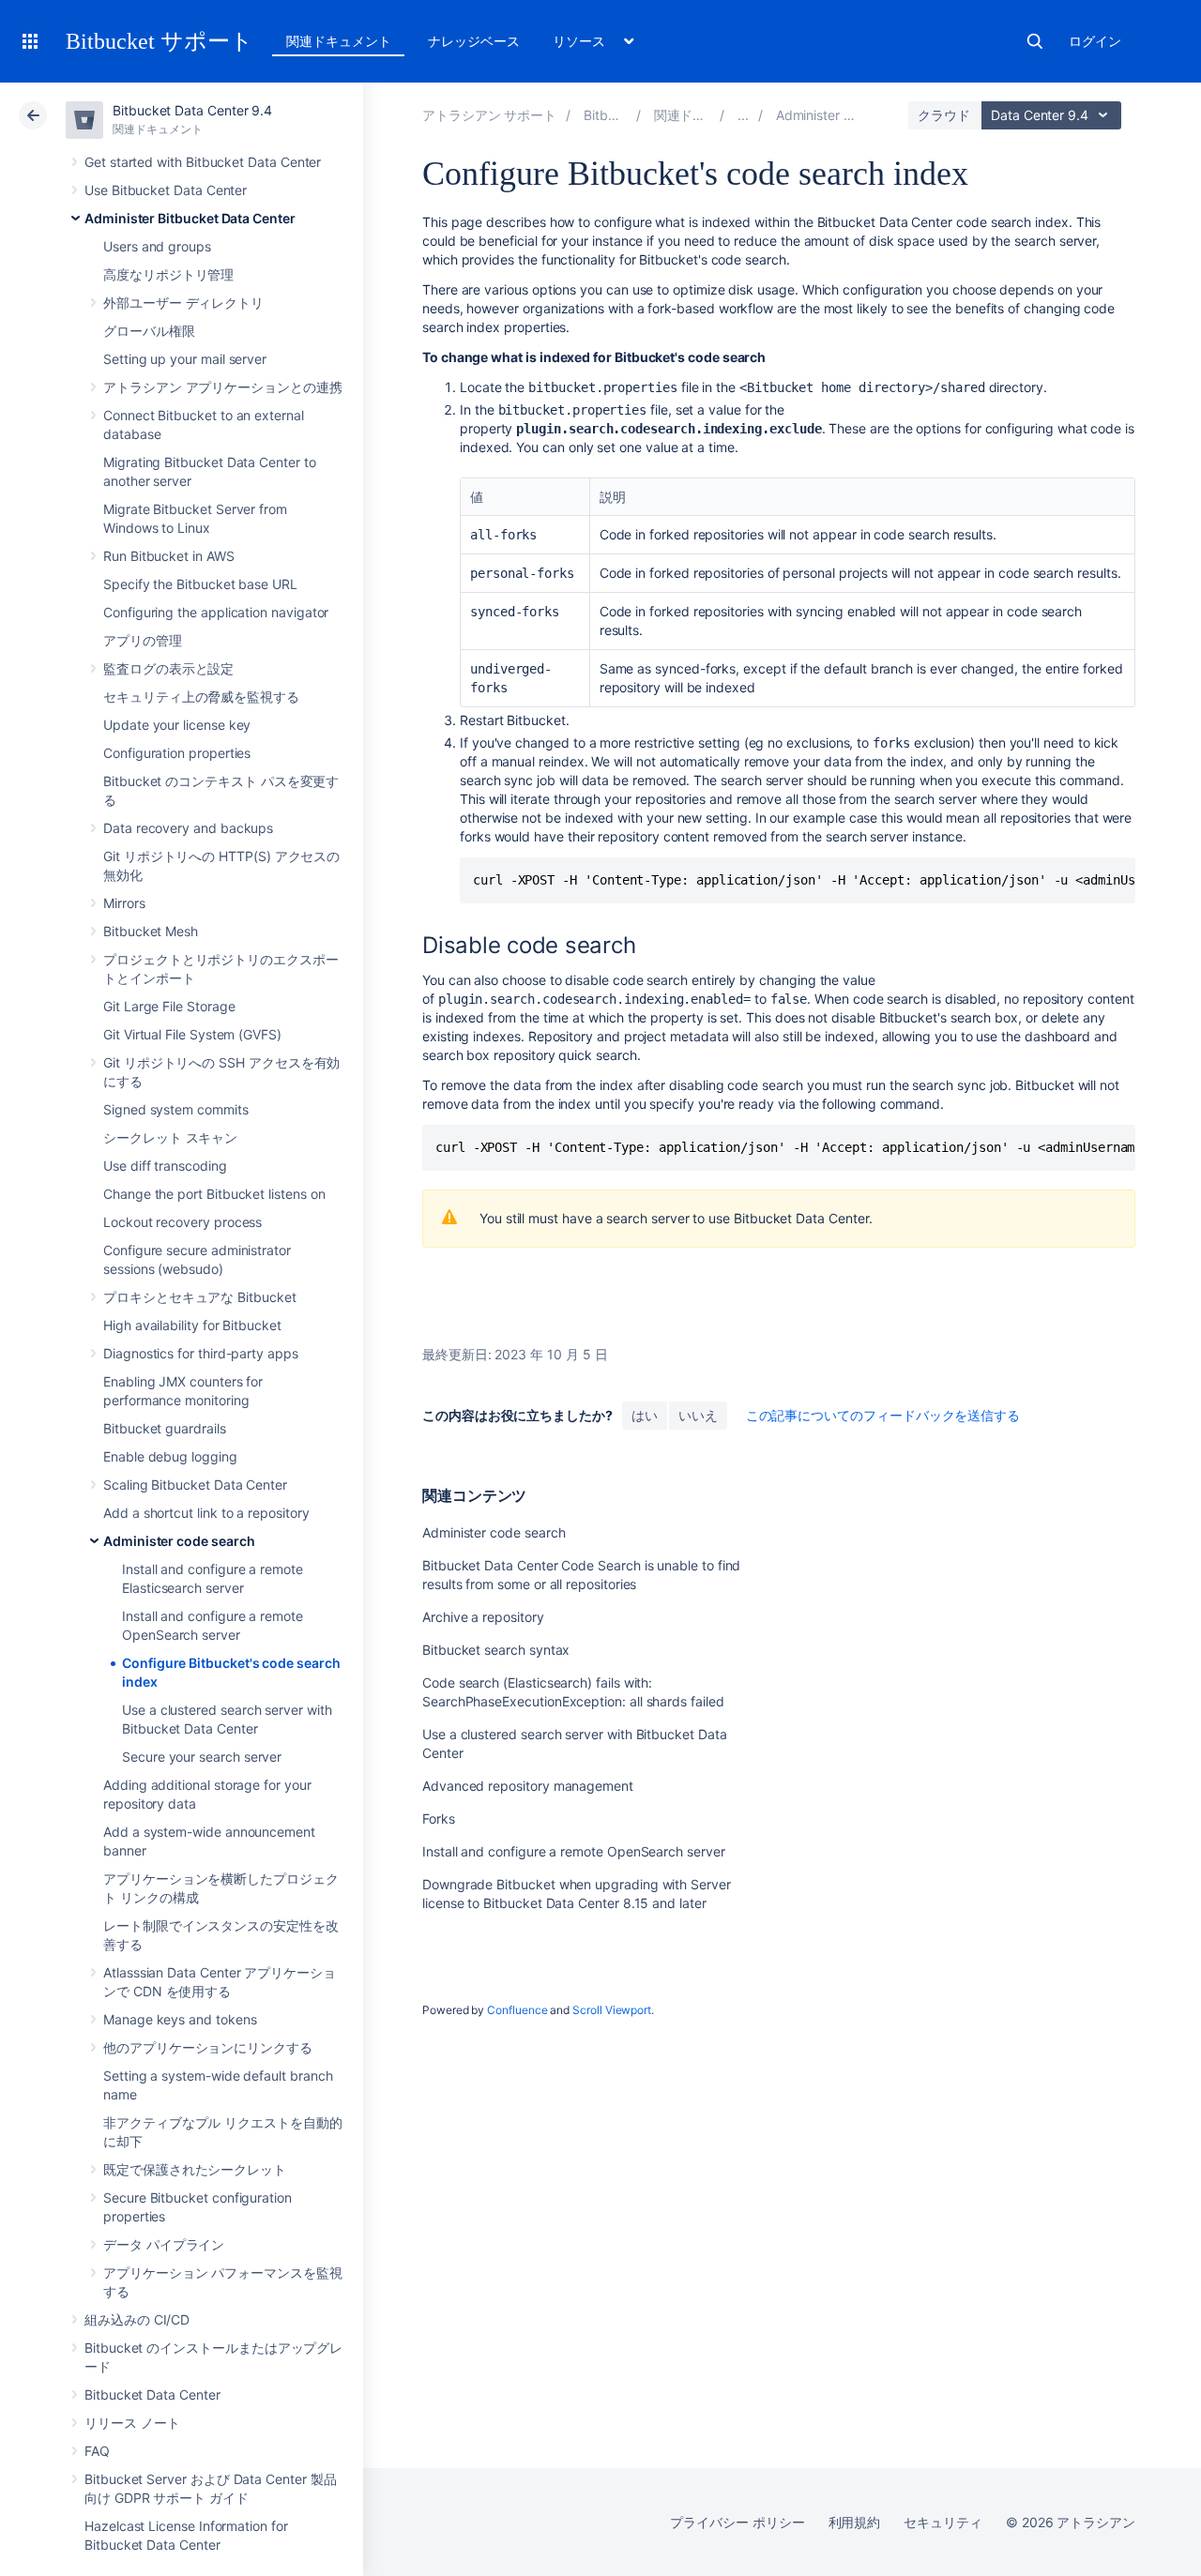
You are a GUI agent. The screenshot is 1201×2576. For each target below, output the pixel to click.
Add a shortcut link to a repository (206, 1513)
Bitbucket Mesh (151, 931)
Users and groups (157, 246)
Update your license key (177, 725)
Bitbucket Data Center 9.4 (192, 110)
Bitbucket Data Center (152, 2394)
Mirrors (124, 903)
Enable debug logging (170, 1456)
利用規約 (855, 2522)
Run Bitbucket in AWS (169, 556)
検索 (1035, 41)
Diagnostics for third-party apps (201, 1353)
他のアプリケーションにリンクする (208, 2047)
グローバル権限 (149, 331)
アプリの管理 (143, 640)
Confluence (517, 2010)
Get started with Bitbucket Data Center (203, 162)
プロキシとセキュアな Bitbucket (200, 1297)
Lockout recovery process (182, 1222)
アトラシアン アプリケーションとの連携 (223, 387)
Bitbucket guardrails (165, 1428)
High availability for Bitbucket (192, 1325)
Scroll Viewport (612, 2010)
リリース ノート (132, 2423)
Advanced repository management (528, 1786)
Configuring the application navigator (216, 612)
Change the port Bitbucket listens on (214, 1194)
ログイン (1095, 41)
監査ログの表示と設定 (168, 668)
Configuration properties (177, 753)
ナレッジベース (474, 41)
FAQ (97, 2451)
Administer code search (179, 1541)
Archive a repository (483, 1617)
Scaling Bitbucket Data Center (195, 1485)
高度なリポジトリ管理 (168, 274)
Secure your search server (202, 1757)
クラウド (944, 115)
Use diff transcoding (165, 1166)
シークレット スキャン (170, 1137)
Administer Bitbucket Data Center (190, 218)
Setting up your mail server (185, 359)
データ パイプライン (164, 2244)
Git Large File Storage (169, 1006)
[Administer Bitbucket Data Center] (743, 115)
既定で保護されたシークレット (195, 2169)
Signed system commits (176, 1109)
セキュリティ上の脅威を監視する (201, 697)
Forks (439, 1818)
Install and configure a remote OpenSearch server (574, 1851)
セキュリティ (943, 2522)
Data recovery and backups (188, 828)
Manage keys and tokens (180, 2019)
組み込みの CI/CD (137, 2319)
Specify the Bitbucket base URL (200, 584)
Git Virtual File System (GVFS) (192, 1034)
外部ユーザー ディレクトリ (183, 303)
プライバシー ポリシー (737, 2522)
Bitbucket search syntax (496, 1650)
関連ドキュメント (338, 41)
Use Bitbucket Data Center (166, 190)
